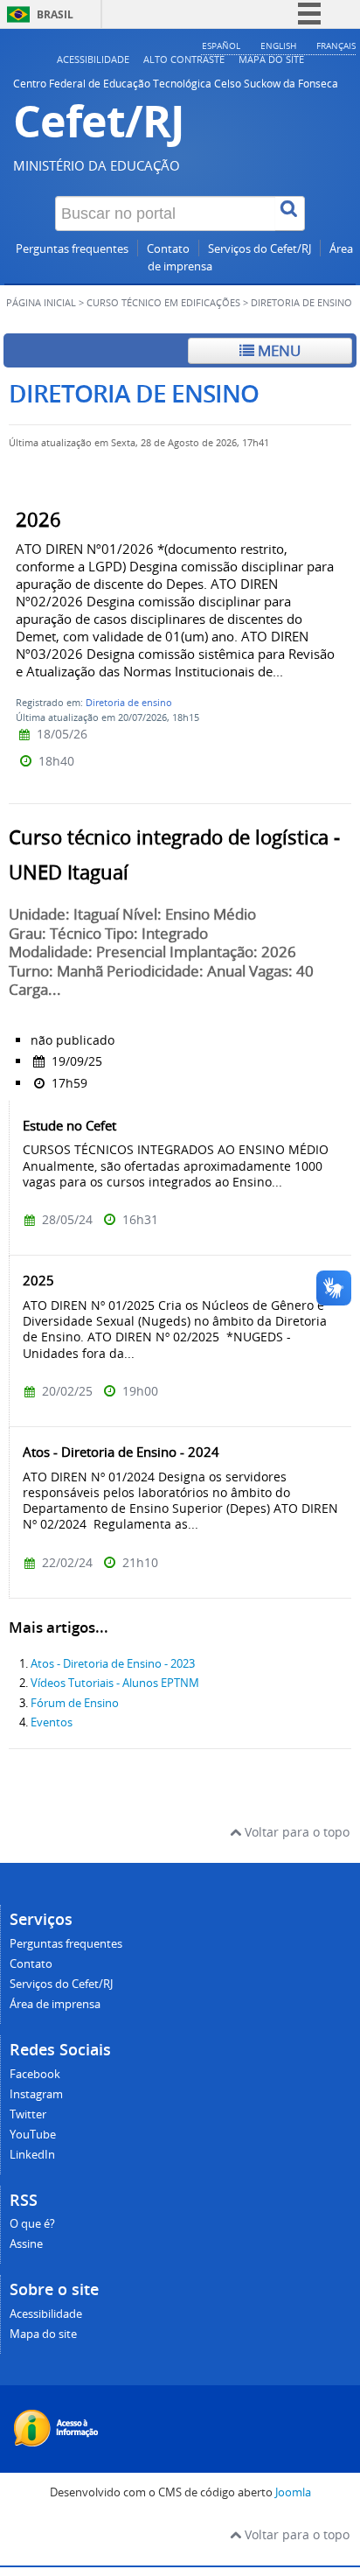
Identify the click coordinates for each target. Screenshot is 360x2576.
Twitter (28, 2114)
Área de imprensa (55, 2004)
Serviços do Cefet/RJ (260, 249)
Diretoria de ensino (129, 702)
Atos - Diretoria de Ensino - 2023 (113, 1664)
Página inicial (41, 303)
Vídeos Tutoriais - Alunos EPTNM (115, 1683)
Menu (277, 350)
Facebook (35, 2074)
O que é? (32, 2224)
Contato (168, 249)
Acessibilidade (93, 59)
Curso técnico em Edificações (163, 303)
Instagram (36, 2094)
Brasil (55, 14)
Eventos (52, 1722)
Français (336, 45)
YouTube (33, 2135)
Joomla (293, 2492)
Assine (26, 2244)
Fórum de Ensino (75, 1703)
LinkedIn (32, 2155)
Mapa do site (271, 59)
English (278, 45)
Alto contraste (184, 59)
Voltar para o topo (295, 1832)
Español (221, 45)
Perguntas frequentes (72, 249)
